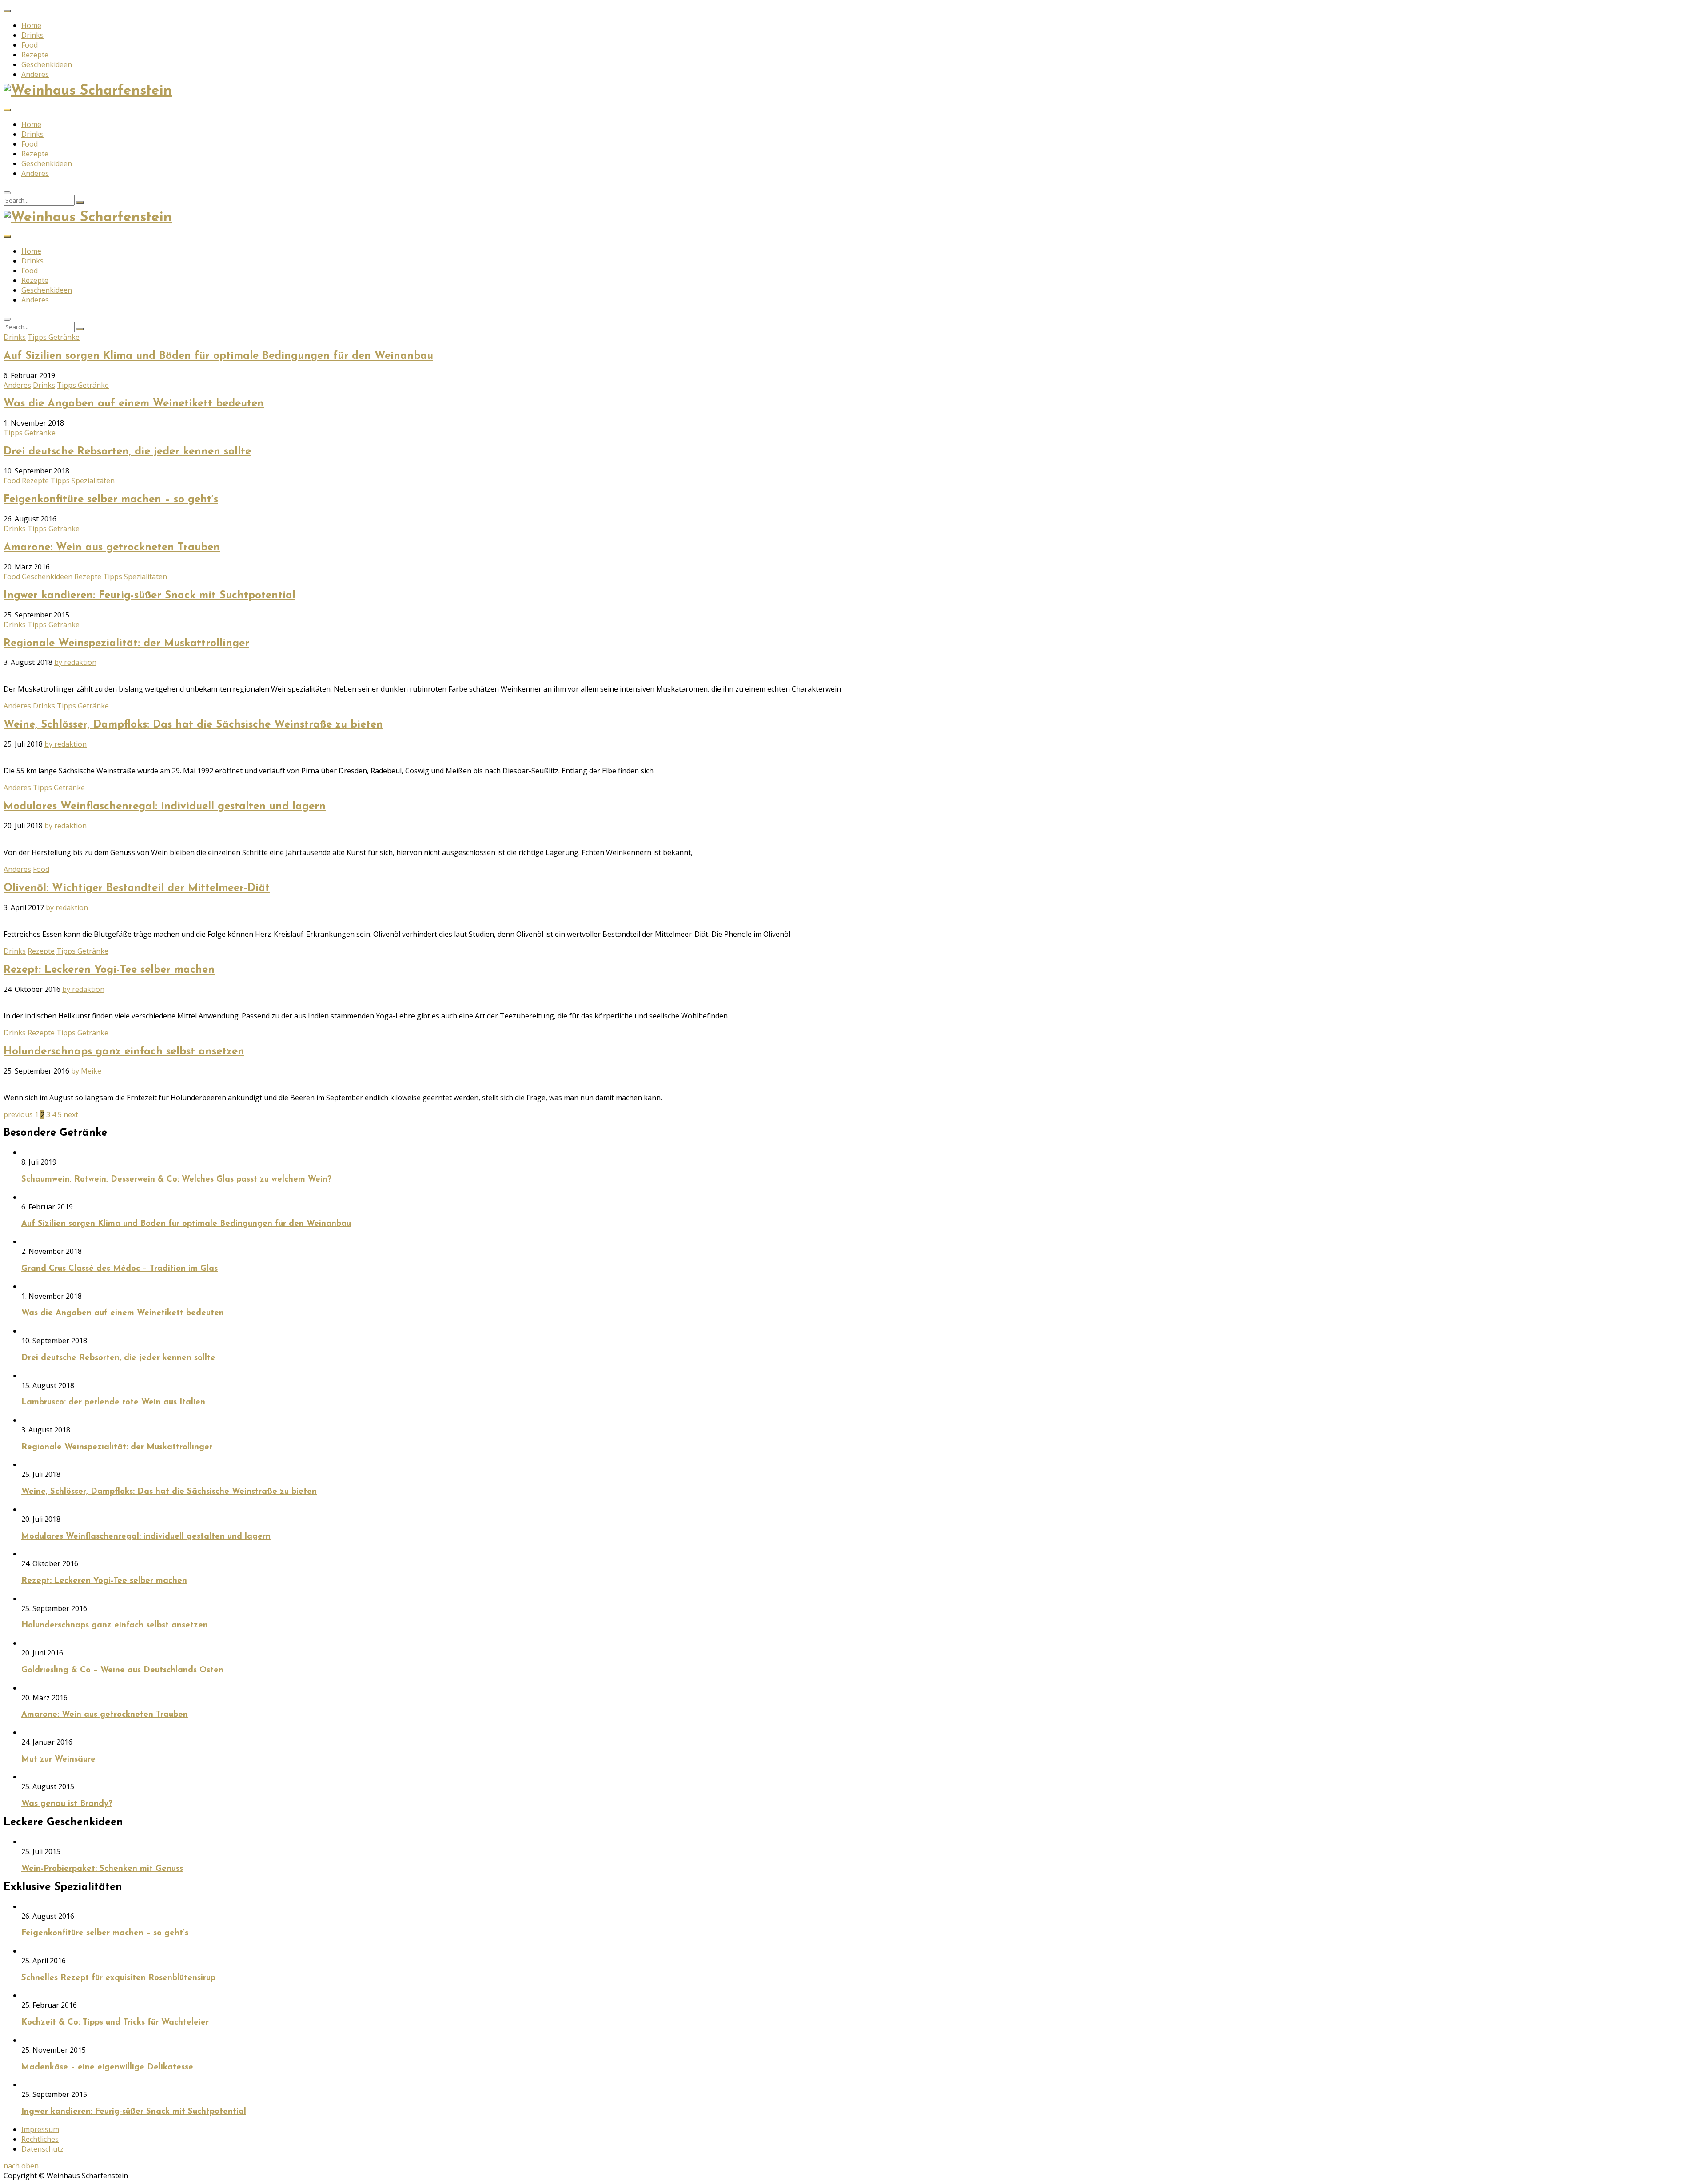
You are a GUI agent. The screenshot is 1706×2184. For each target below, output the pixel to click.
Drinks (32, 35)
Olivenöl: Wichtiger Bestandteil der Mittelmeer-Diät (137, 888)
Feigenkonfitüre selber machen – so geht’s (111, 500)
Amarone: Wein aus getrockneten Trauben (112, 548)
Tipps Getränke (54, 337)
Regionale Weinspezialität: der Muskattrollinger (126, 644)
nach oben (21, 2166)
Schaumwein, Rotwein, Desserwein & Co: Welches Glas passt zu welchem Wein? (176, 1180)
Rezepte (35, 55)
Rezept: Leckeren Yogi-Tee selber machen (109, 970)
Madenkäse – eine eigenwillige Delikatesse (107, 2067)
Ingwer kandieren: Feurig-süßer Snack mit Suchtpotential (149, 596)
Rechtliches (40, 2139)
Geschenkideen (47, 64)
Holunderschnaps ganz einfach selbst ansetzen (124, 1052)
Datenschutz (42, 2149)
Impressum (40, 2129)
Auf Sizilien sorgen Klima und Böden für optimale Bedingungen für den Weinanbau (218, 356)
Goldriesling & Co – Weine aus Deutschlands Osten (122, 1670)
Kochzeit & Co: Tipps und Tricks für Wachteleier (115, 2023)
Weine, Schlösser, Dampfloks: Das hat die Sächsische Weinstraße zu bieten (193, 725)
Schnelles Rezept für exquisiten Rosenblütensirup (118, 1978)
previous (18, 1114)
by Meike (86, 1071)
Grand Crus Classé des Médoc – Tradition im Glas (120, 1269)
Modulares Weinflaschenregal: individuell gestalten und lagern (165, 807)
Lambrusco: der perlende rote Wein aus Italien (113, 1402)
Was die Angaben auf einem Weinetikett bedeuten (134, 404)
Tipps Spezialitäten (83, 481)
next (71, 1114)
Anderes (35, 74)
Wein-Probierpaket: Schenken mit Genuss (102, 1869)
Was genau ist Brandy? (67, 1804)
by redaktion (75, 662)
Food (30, 45)
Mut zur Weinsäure (58, 1760)
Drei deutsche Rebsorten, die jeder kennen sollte (127, 452)
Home (31, 25)
